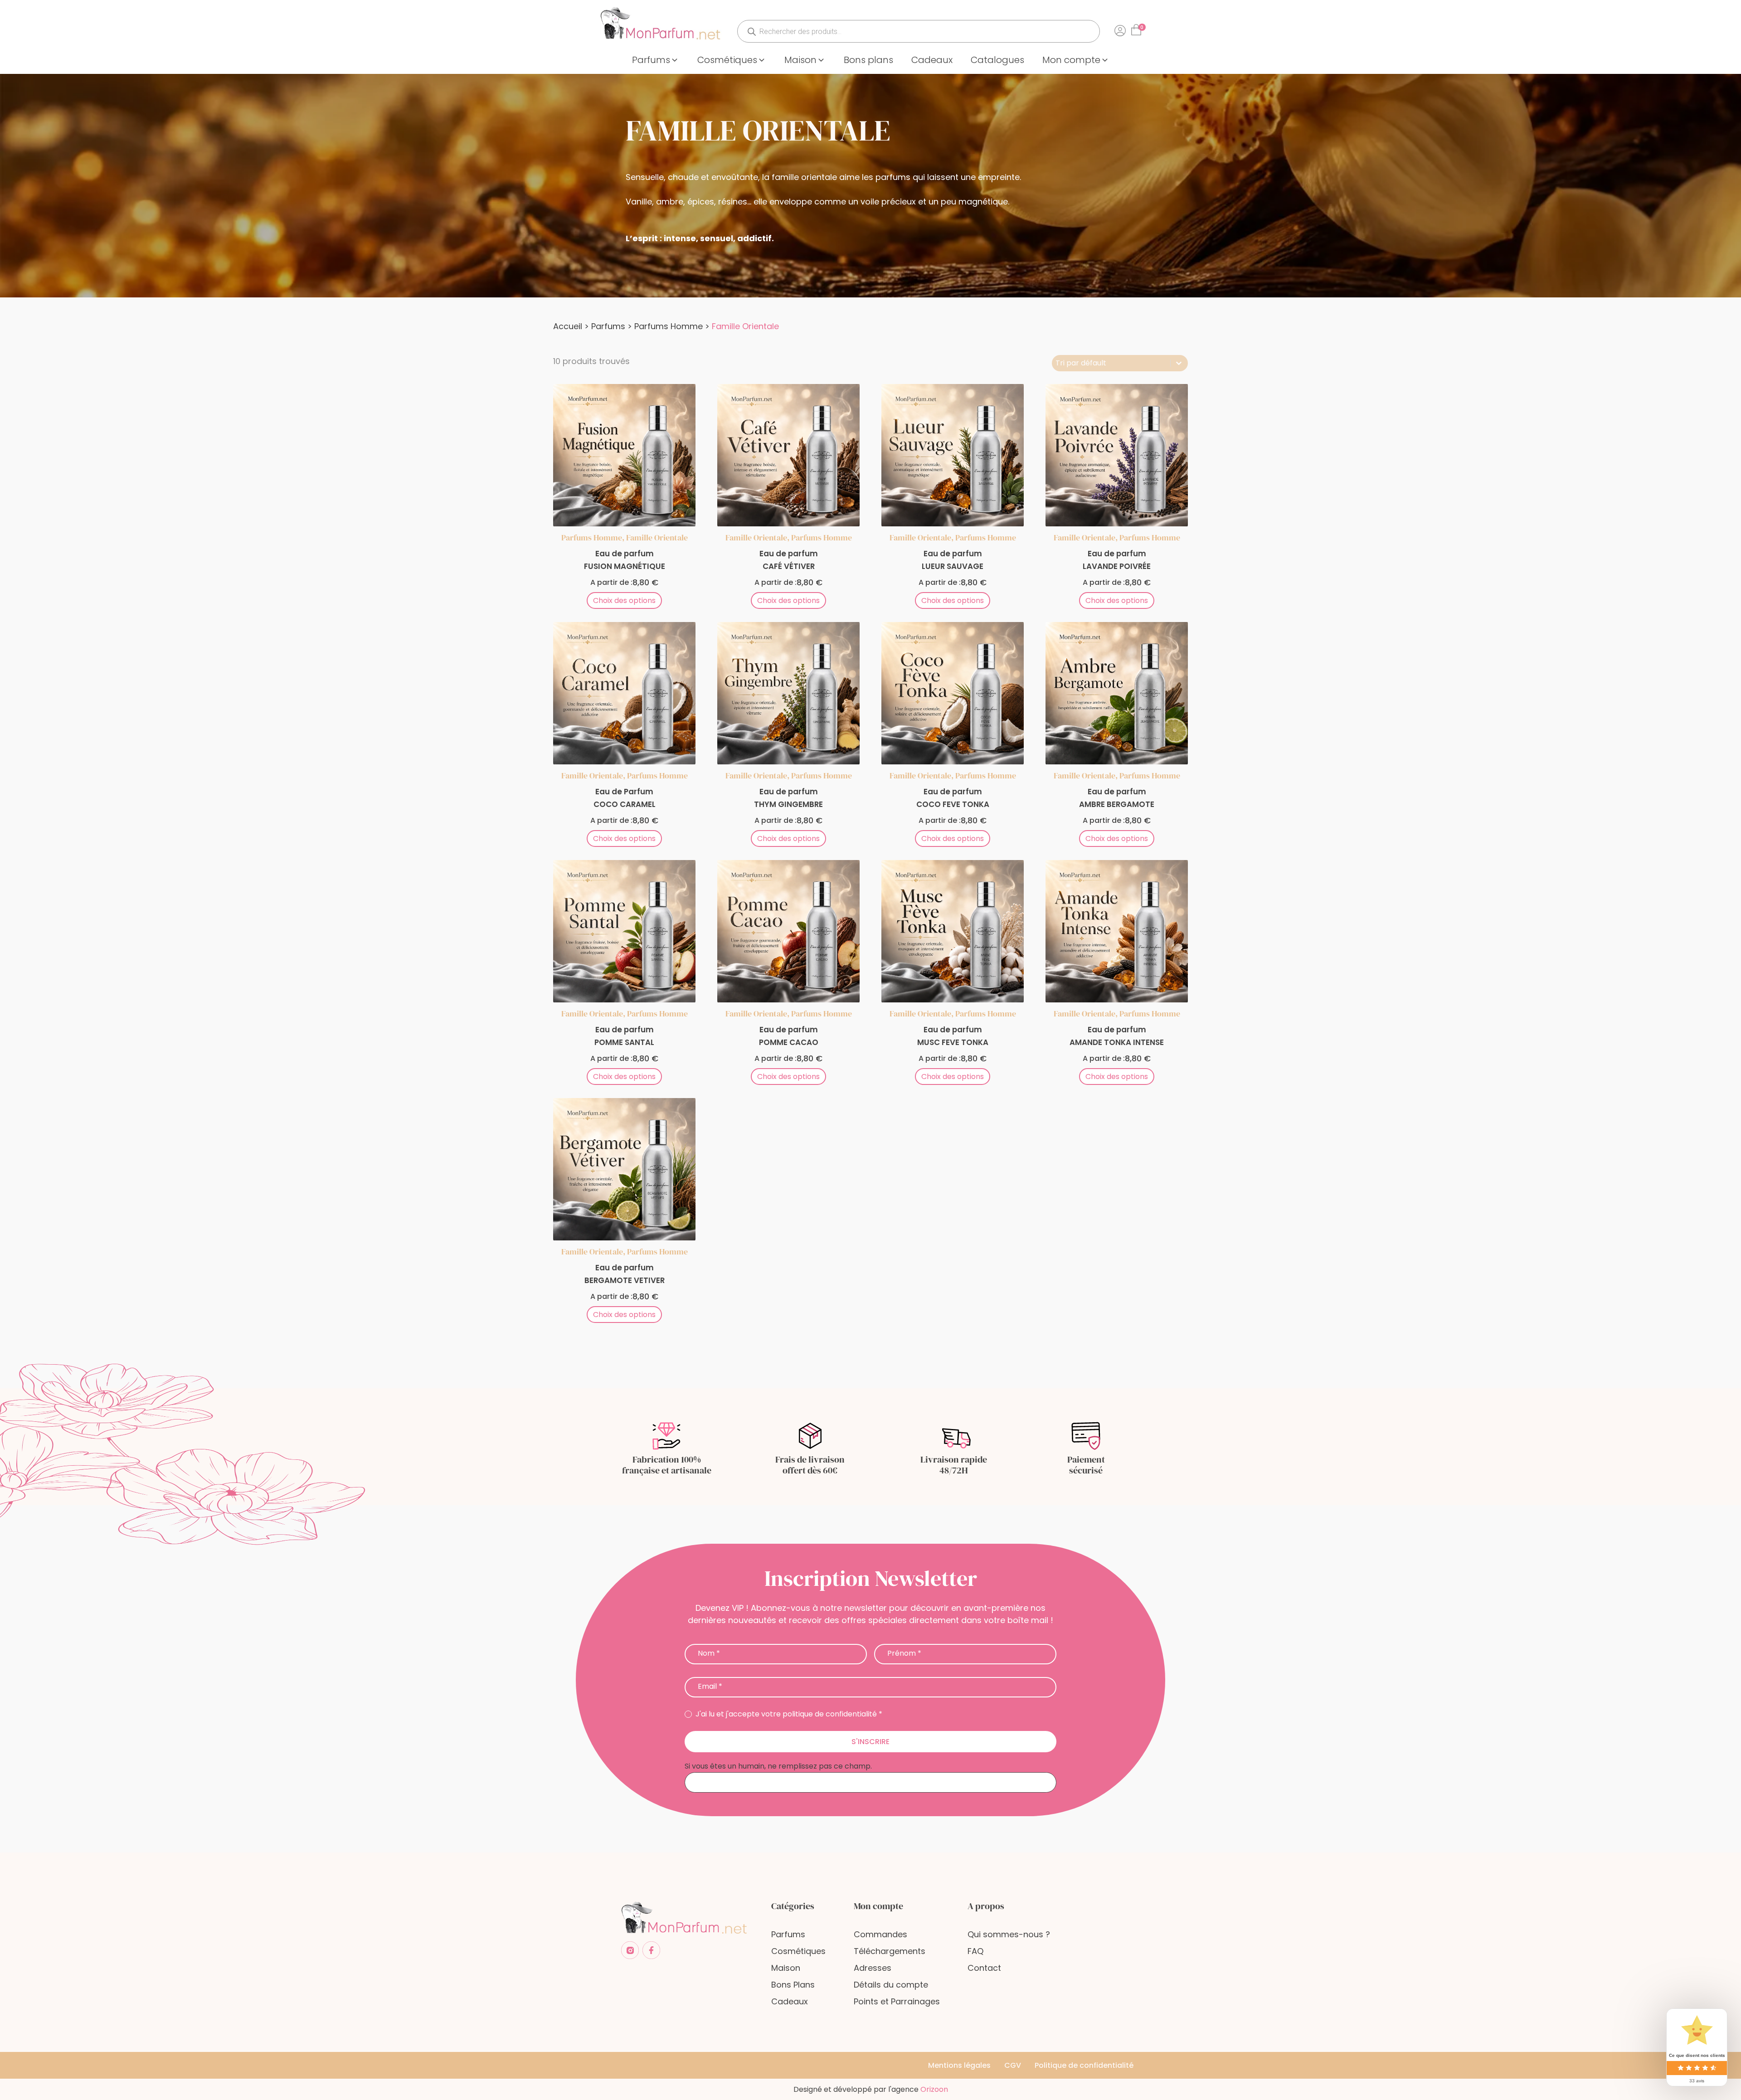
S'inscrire (870, 1742)
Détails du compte (891, 1985)
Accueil (568, 326)
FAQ (975, 1951)
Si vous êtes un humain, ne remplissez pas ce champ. (778, 1766)
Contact (984, 1968)
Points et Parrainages (897, 2001)
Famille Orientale (657, 537)
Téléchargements (890, 1951)
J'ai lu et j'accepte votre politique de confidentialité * (788, 1714)
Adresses (873, 1968)
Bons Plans (793, 1985)
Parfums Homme (669, 326)
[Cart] (1138, 27)
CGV (1013, 2065)
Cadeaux (790, 2001)
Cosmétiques (798, 1951)
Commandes (880, 1934)
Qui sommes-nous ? (1009, 1934)
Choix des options (624, 600)
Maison (786, 1968)
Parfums (608, 326)
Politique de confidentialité (1084, 2065)
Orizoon (934, 2089)
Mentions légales (959, 2065)
